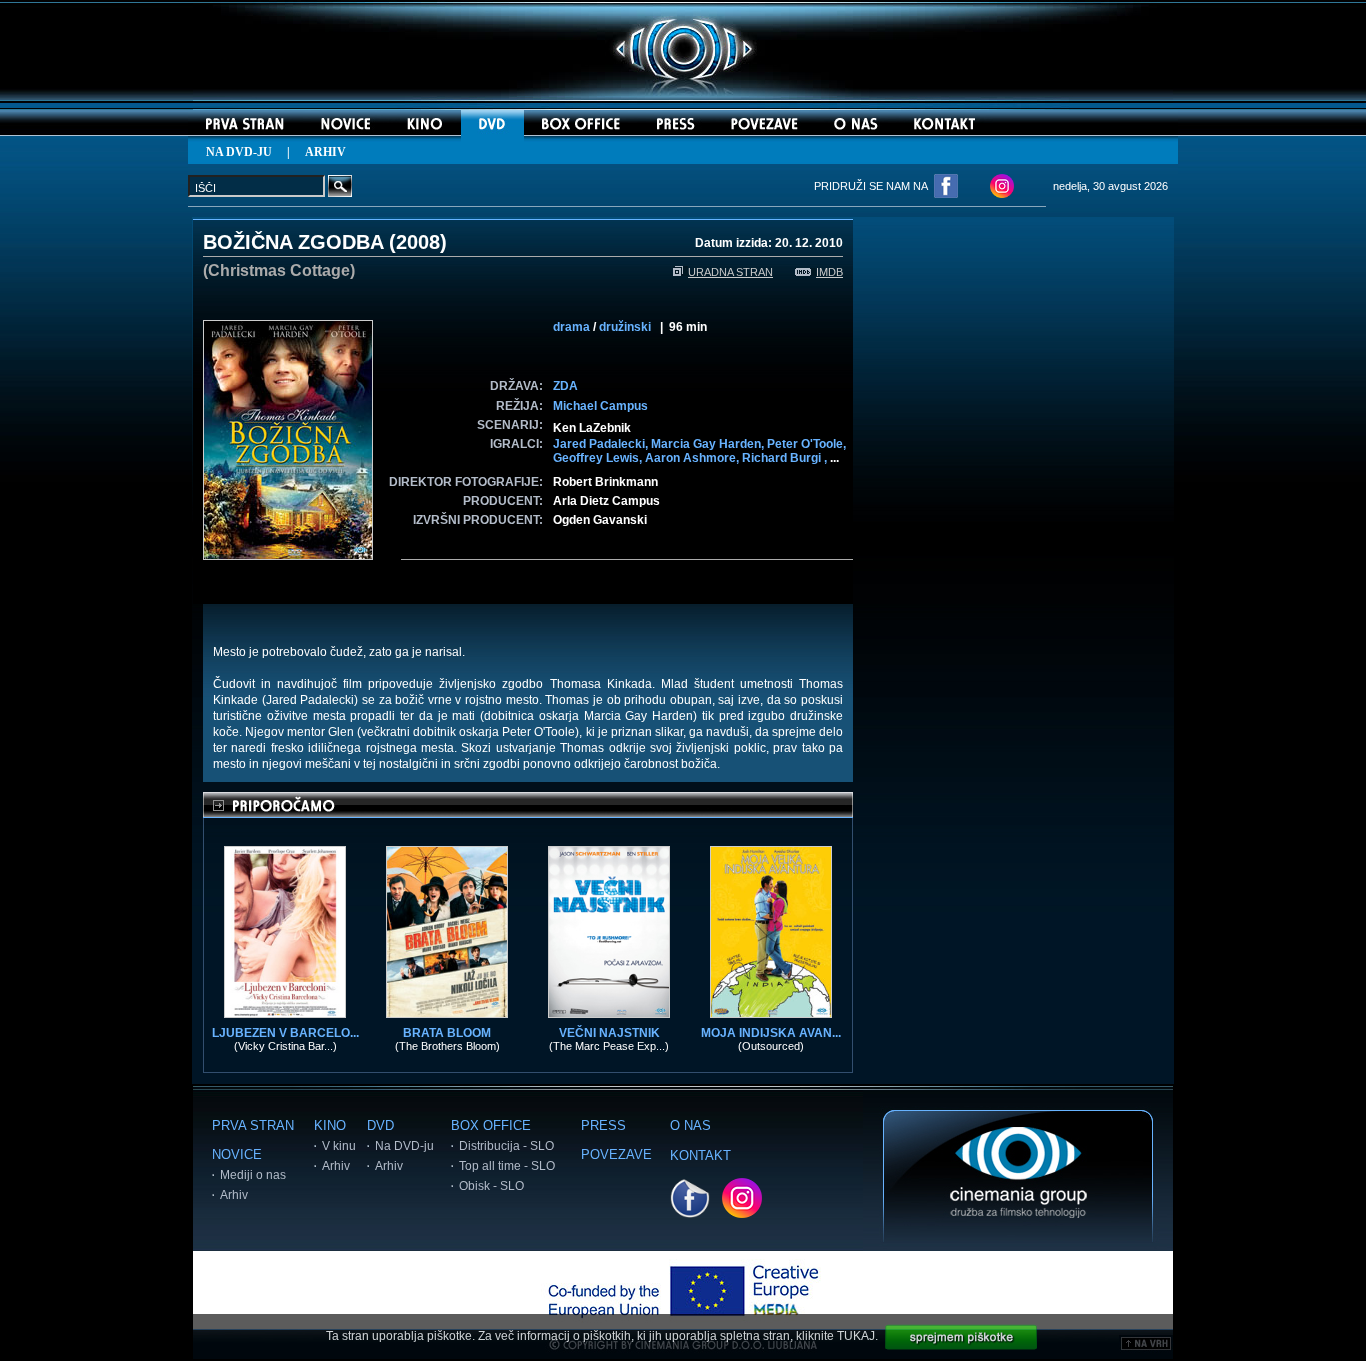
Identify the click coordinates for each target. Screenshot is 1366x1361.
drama (571, 327)
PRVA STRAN (253, 1125)
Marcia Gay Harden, (709, 444)
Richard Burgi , (786, 458)
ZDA (565, 386)
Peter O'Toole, (806, 444)
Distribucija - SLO (506, 1146)
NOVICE (237, 1154)
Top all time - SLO (507, 1166)
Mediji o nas (253, 1175)
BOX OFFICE (491, 1125)
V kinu (339, 1146)
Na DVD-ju (404, 1146)
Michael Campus (600, 406)
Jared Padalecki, (602, 444)
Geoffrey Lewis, (599, 458)
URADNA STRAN (730, 272)
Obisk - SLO (491, 1186)
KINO (330, 1125)
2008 (418, 242)
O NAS (690, 1125)
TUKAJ (856, 1336)
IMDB (829, 272)
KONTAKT (700, 1155)
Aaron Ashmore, (693, 458)
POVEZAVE (616, 1154)
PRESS (603, 1125)
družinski (625, 327)
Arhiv (234, 1195)
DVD (380, 1125)
